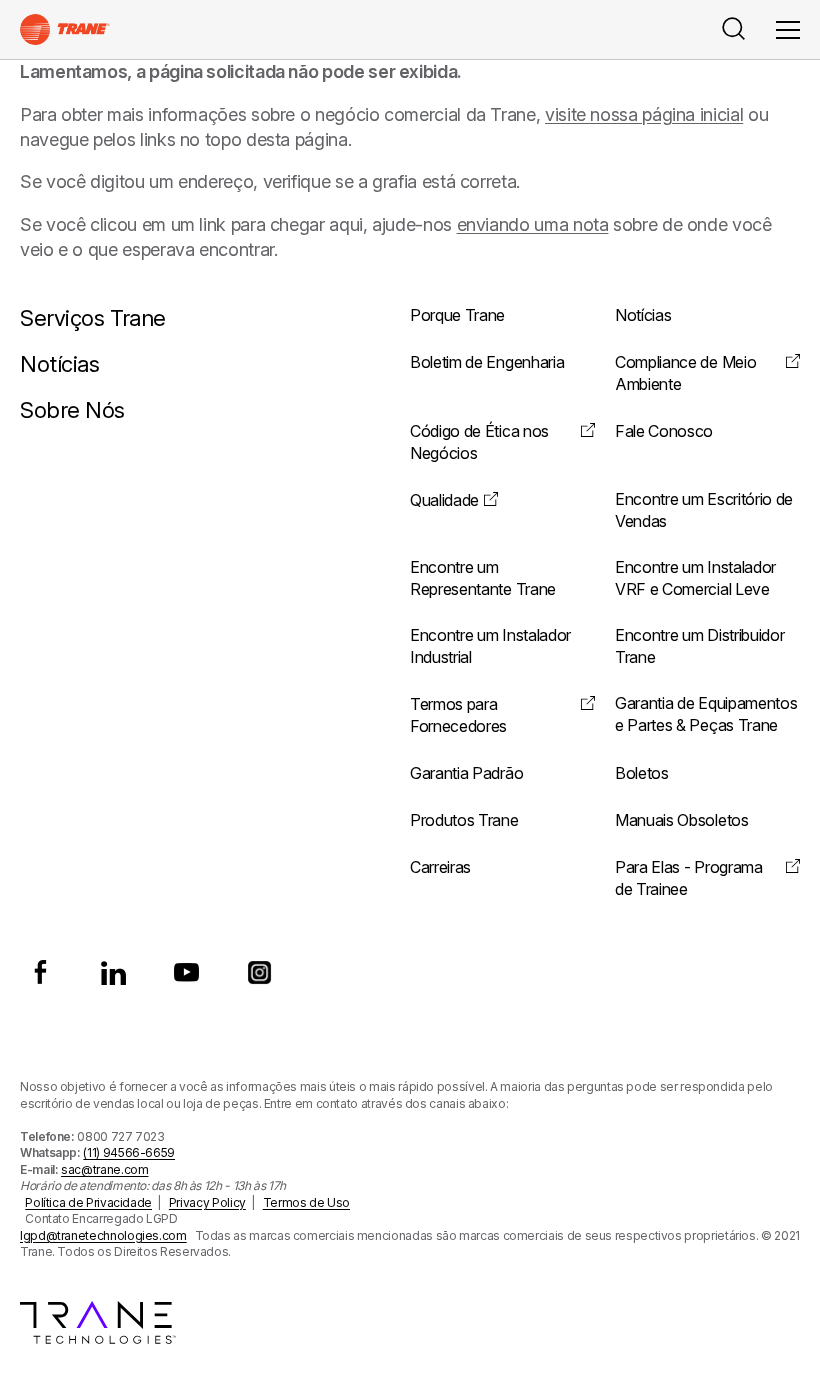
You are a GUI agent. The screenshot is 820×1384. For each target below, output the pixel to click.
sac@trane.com (104, 1169)
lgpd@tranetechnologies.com (103, 1235)
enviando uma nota (533, 224)
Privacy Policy (207, 1202)
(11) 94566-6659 (129, 1152)
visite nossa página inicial (644, 114)
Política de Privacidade (88, 1202)
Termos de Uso (306, 1202)
